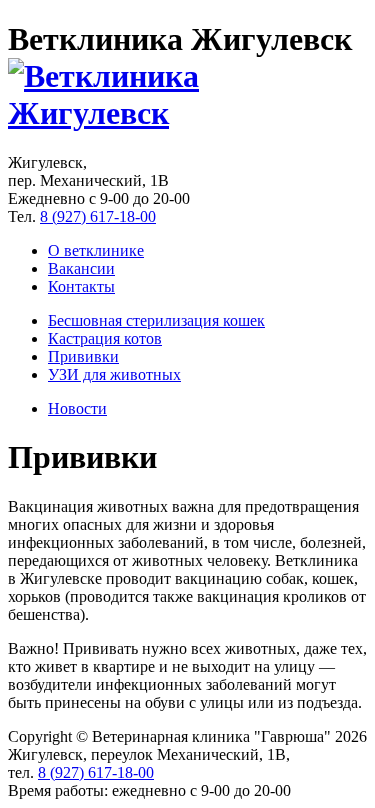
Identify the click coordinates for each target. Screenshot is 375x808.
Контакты (81, 286)
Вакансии (81, 268)
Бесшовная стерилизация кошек (156, 320)
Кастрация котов (105, 338)
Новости (77, 408)
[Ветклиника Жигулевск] (187, 113)
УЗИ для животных (114, 374)
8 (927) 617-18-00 (98, 216)
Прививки (83, 356)
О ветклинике (96, 250)
